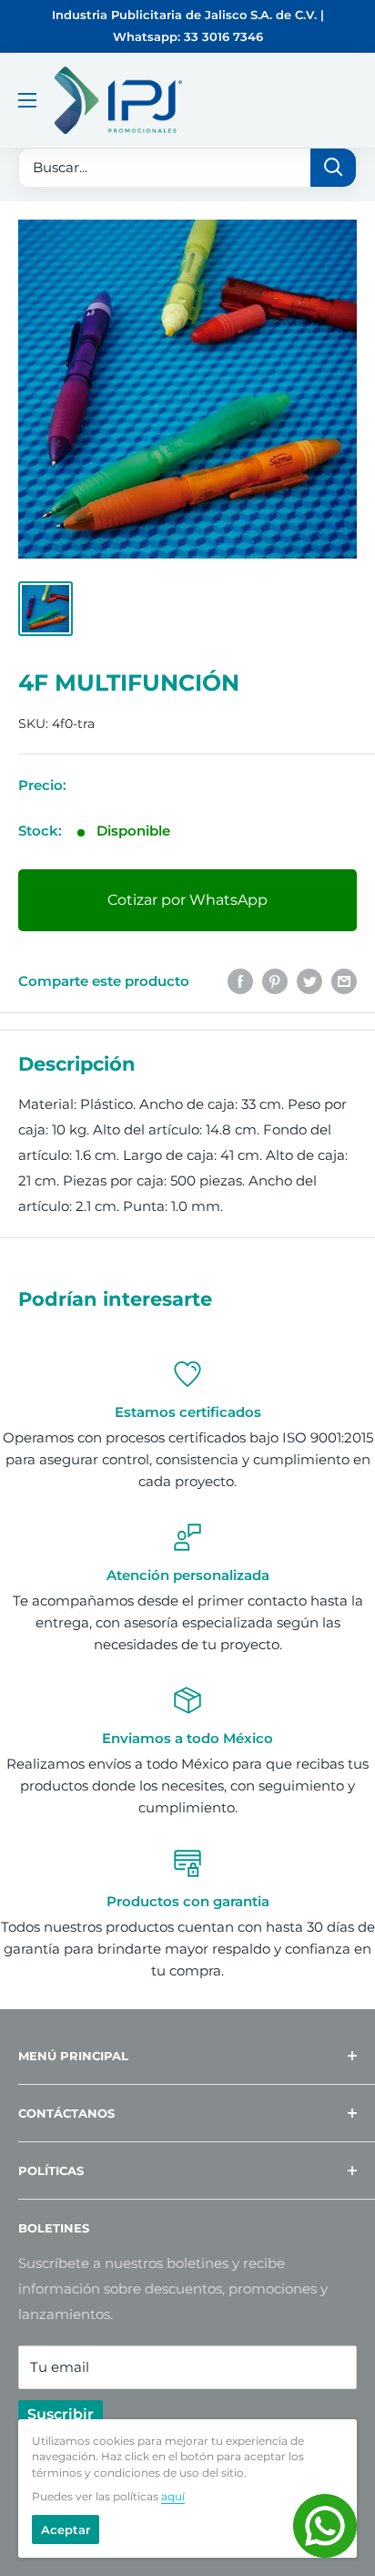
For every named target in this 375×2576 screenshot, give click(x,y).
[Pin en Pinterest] (275, 981)
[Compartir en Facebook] (240, 981)
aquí (173, 2496)
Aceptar (66, 2530)
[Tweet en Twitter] (309, 981)
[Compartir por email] (344, 981)
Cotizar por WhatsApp (187, 900)
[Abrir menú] (27, 100)
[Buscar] (333, 168)
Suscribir (61, 2414)
